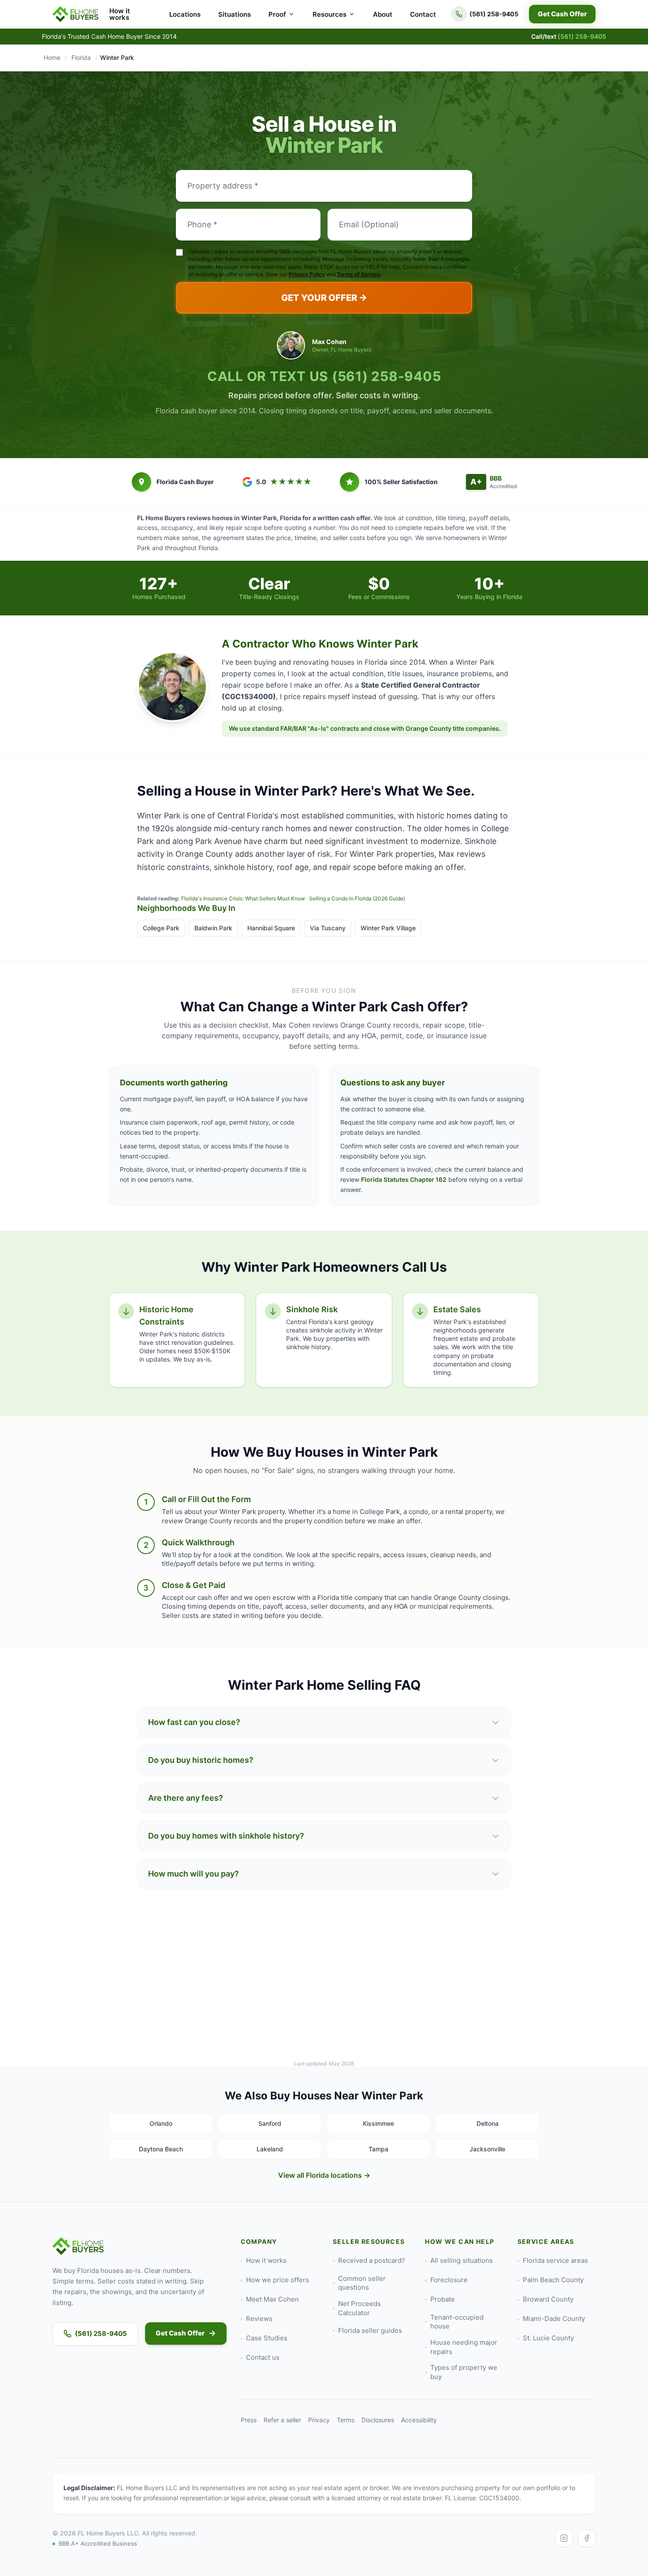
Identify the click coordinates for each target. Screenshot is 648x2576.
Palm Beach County (553, 2280)
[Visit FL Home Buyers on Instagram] (564, 2538)
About (383, 14)
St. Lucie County (548, 2338)
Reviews (259, 2319)
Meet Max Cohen (272, 2299)
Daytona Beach (161, 2149)
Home (52, 57)
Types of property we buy (464, 2372)
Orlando (161, 2123)
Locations (185, 14)
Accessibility (419, 2420)
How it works (120, 14)
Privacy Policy (307, 274)
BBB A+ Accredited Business (98, 2543)
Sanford (270, 2123)
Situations (235, 14)
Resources (330, 14)
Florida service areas (555, 2260)
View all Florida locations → (324, 2175)
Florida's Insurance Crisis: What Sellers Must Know (243, 898)
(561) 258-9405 (387, 376)
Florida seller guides (370, 2330)
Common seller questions (362, 2283)
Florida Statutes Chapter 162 (404, 1179)
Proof (277, 14)
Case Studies (267, 2338)
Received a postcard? (372, 2260)
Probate (443, 2299)
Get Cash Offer (562, 14)
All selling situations (462, 2260)
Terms (346, 2420)
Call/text (569, 36)
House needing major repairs (464, 2347)
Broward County (548, 2299)
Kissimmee (378, 2123)
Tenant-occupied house (457, 2322)
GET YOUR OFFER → (324, 298)
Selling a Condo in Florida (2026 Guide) (357, 898)
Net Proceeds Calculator (359, 2308)
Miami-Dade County (554, 2319)
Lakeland (270, 2149)
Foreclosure (449, 2280)
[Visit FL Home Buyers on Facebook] (587, 2538)
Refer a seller (282, 2420)
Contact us (263, 2357)
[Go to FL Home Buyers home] (76, 14)
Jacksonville (487, 2149)
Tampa (378, 2149)
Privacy (319, 2420)
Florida (81, 57)
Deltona (488, 2123)
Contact (423, 14)
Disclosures (378, 2420)
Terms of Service (359, 274)
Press (249, 2420)
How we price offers (277, 2280)
